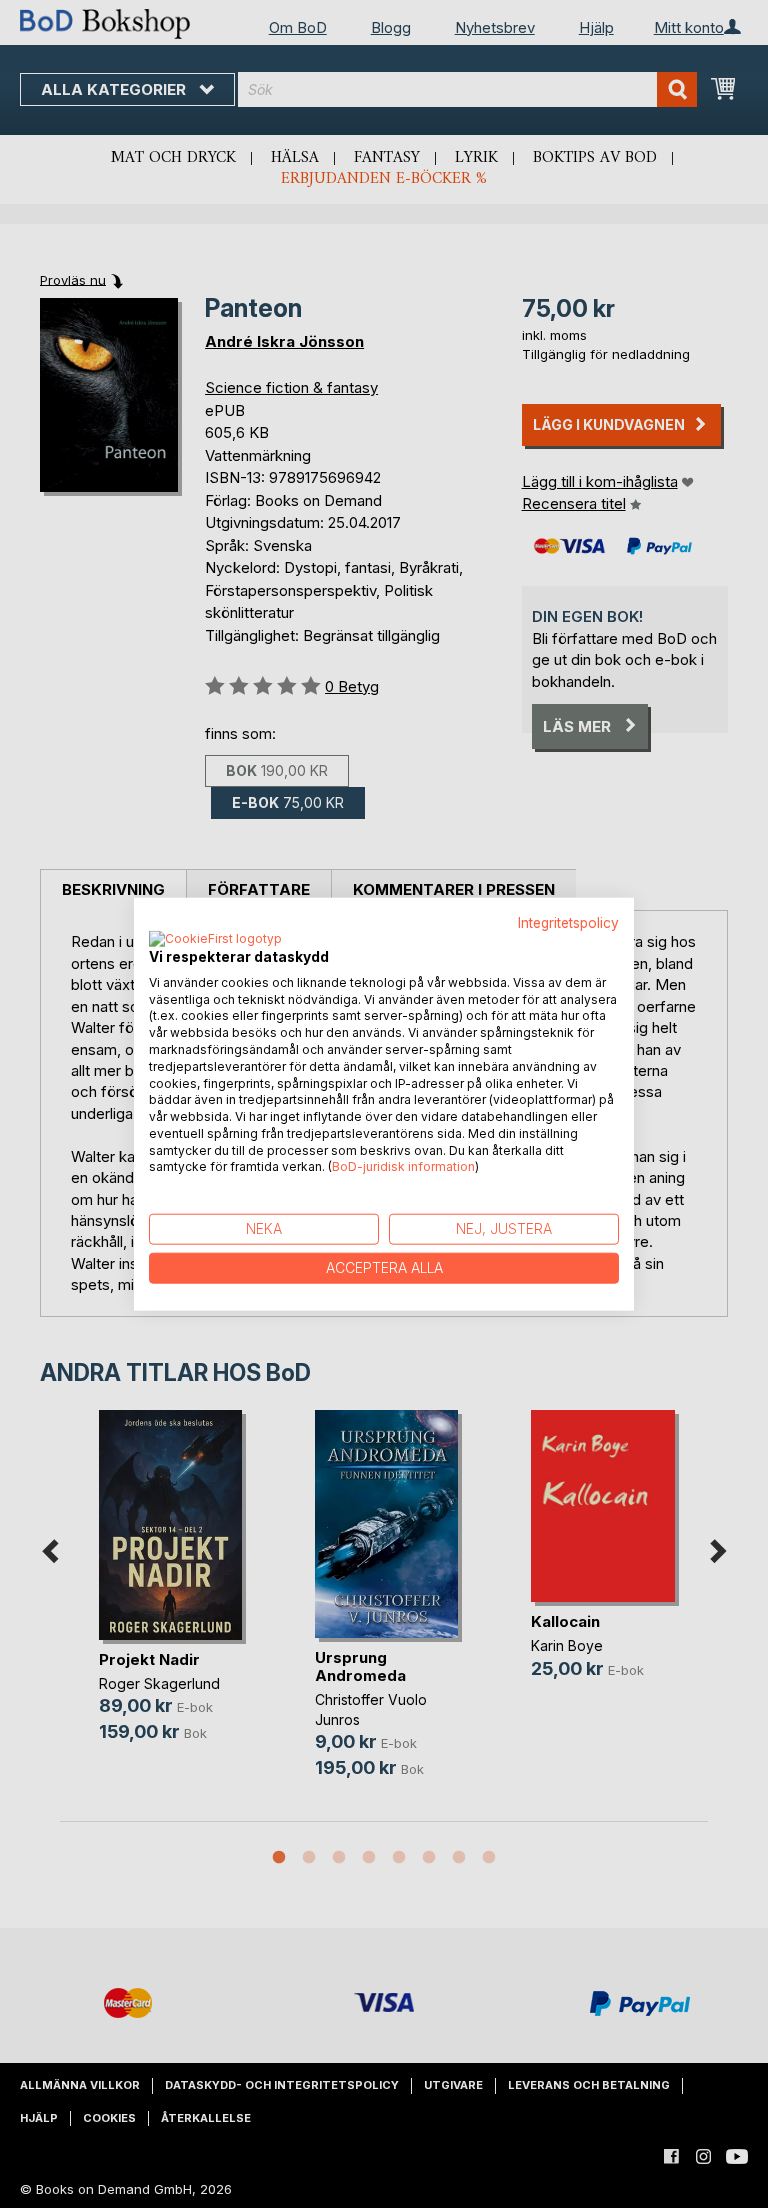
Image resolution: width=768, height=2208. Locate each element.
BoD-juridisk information (403, 1166)
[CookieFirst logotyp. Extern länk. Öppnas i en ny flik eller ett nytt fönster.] (215, 939)
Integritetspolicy (568, 923)
